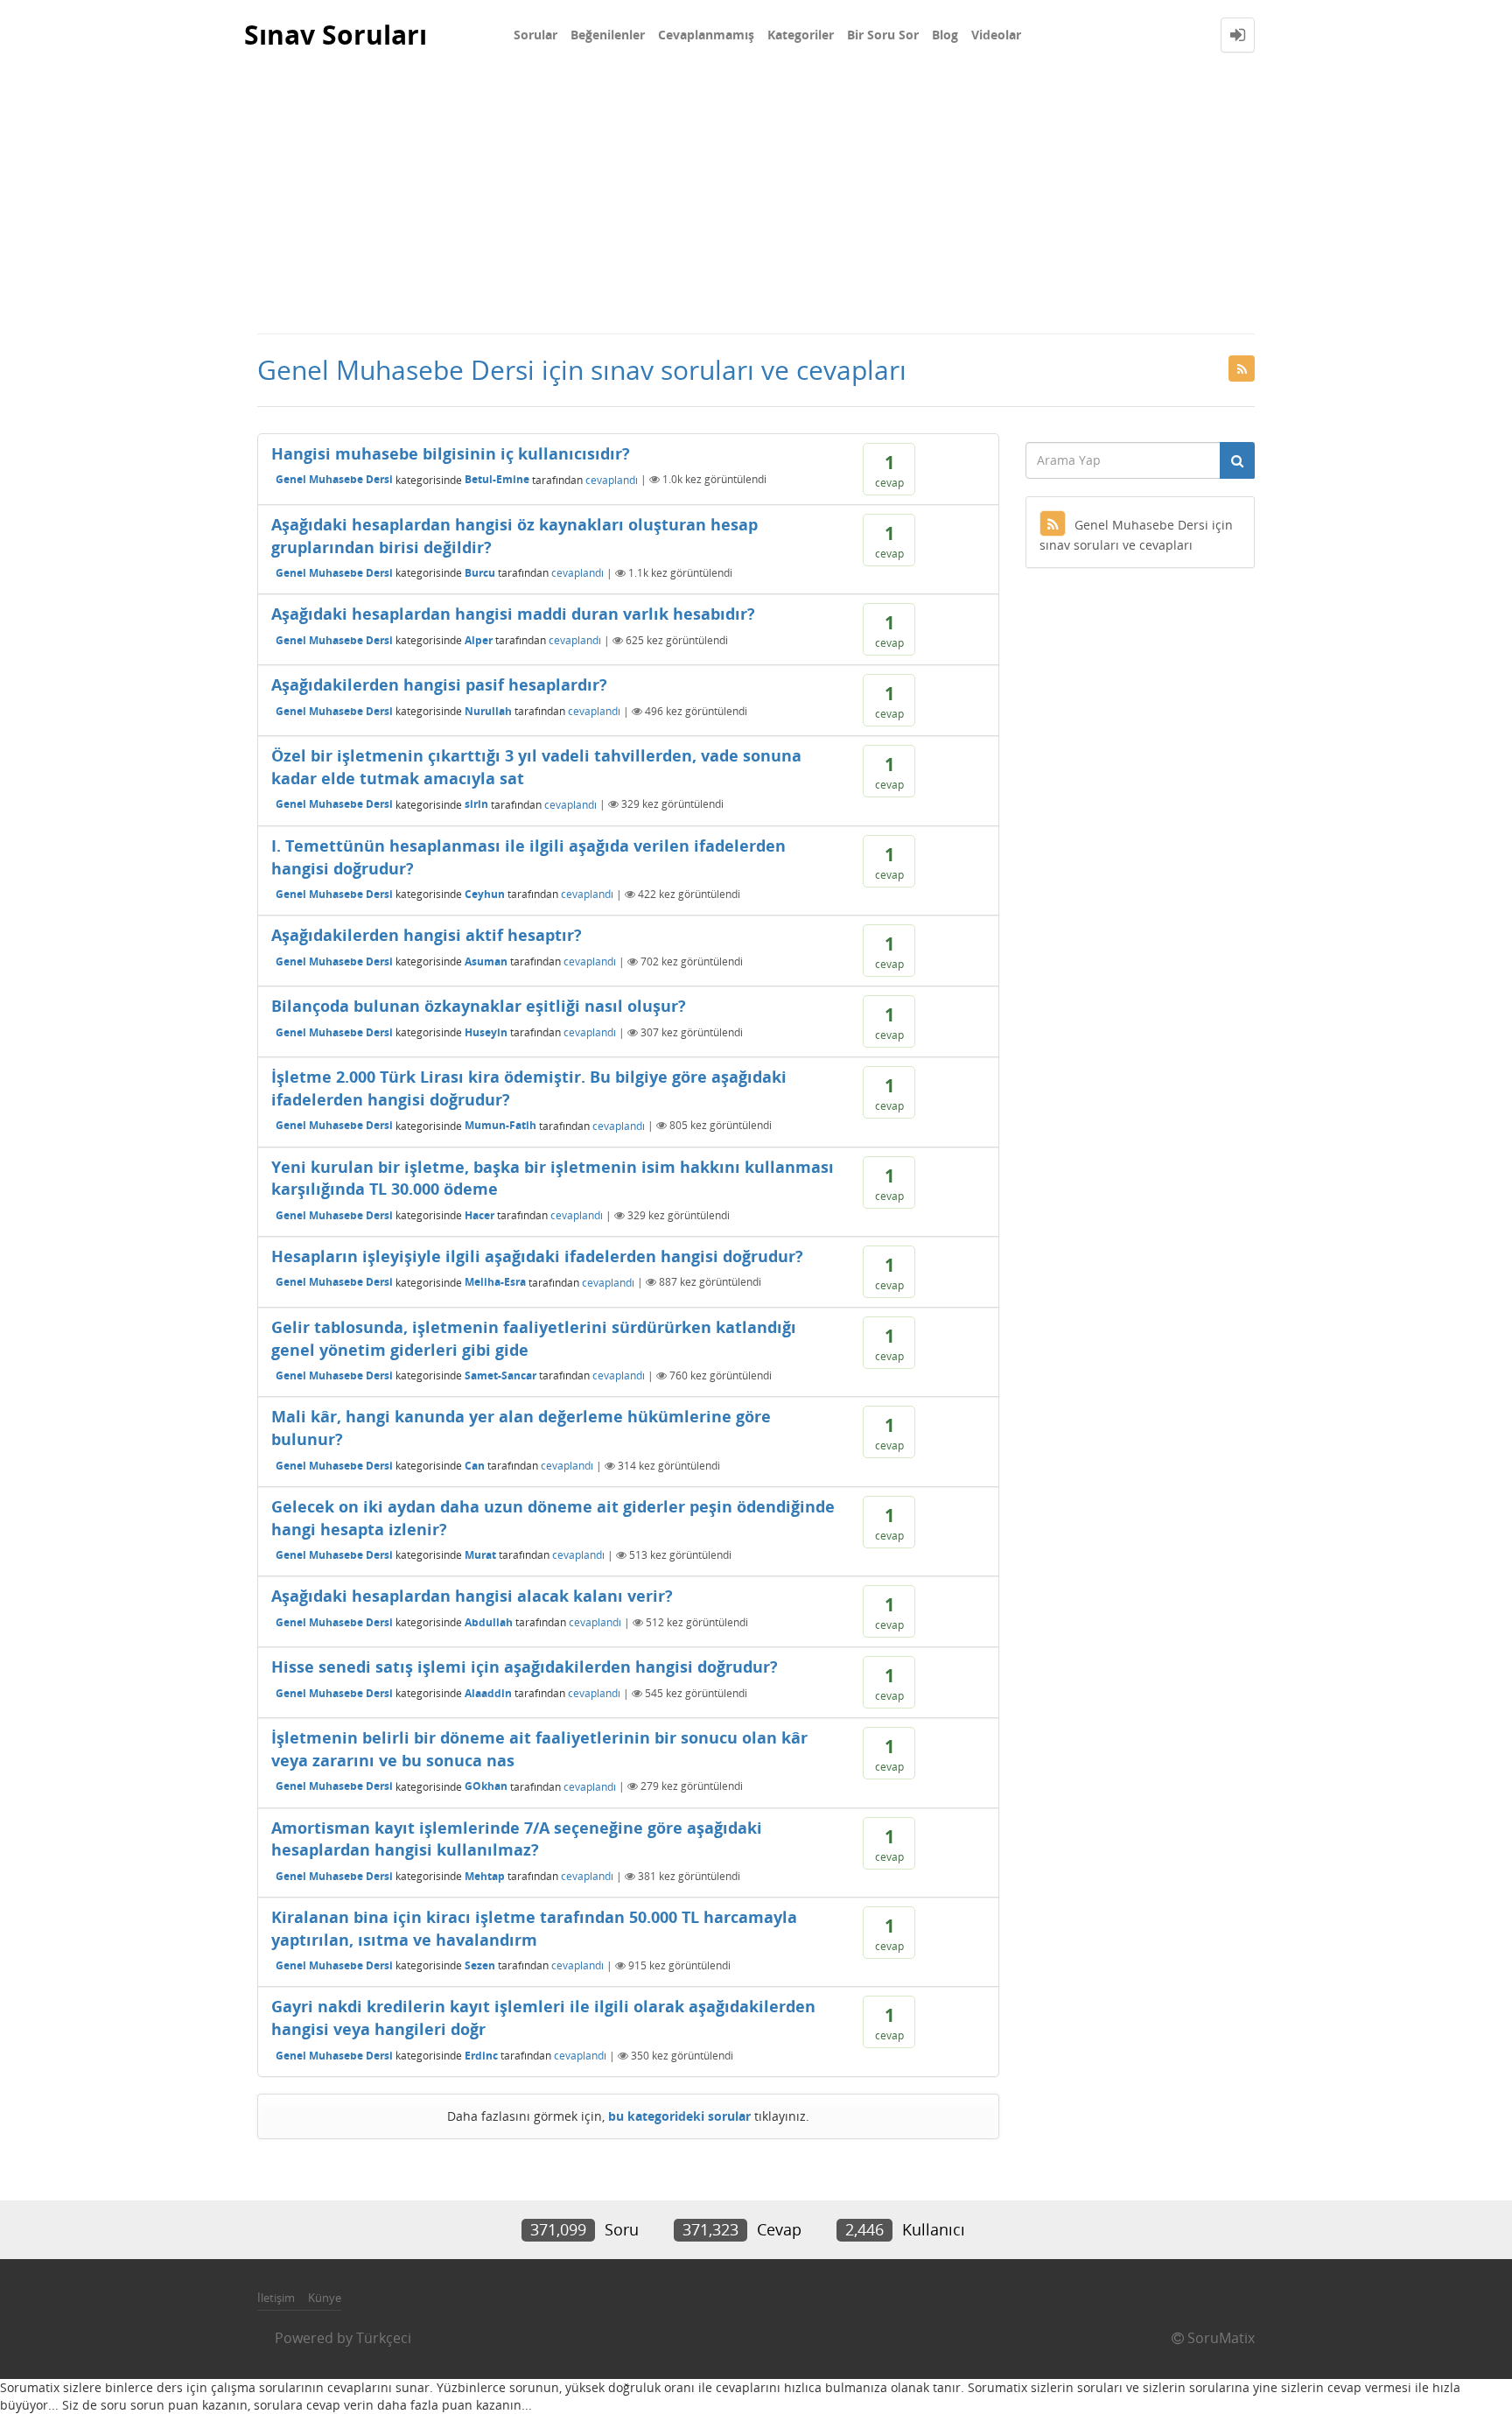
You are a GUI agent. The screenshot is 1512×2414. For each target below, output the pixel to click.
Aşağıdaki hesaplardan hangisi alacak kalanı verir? (472, 1596)
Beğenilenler (608, 35)
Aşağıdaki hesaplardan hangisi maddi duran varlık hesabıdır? (513, 614)
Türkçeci (384, 2338)
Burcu (480, 573)
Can (475, 1466)
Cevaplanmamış (706, 35)
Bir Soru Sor (883, 35)
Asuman (486, 961)
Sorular (535, 35)
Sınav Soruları (336, 35)
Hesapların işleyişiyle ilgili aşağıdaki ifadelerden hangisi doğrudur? (537, 1256)
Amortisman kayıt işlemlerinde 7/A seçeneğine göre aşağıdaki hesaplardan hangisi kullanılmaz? (517, 1839)
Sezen (480, 1965)
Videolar (996, 35)
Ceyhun (485, 894)
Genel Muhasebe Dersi (334, 479)
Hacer (479, 1215)
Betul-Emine (497, 479)
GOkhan (486, 1786)
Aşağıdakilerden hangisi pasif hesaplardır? (439, 684)
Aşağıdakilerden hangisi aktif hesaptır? (427, 935)
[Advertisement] (756, 201)
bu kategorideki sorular (679, 2116)
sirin (476, 804)
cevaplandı (612, 479)
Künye (325, 2298)
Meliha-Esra (495, 1282)
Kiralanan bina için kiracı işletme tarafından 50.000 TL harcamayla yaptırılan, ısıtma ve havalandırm (534, 1928)
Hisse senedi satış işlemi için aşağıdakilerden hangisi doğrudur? (525, 1667)
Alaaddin (488, 1693)
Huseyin (486, 1032)
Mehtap (485, 1876)
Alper (479, 640)
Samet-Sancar (500, 1375)
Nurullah (488, 711)
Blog (945, 35)
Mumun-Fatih (500, 1125)
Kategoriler (801, 35)
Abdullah (489, 1622)
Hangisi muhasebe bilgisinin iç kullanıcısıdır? (451, 453)
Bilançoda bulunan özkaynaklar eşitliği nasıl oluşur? (479, 1006)
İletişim (276, 2298)
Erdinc (481, 2056)
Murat (480, 1555)
